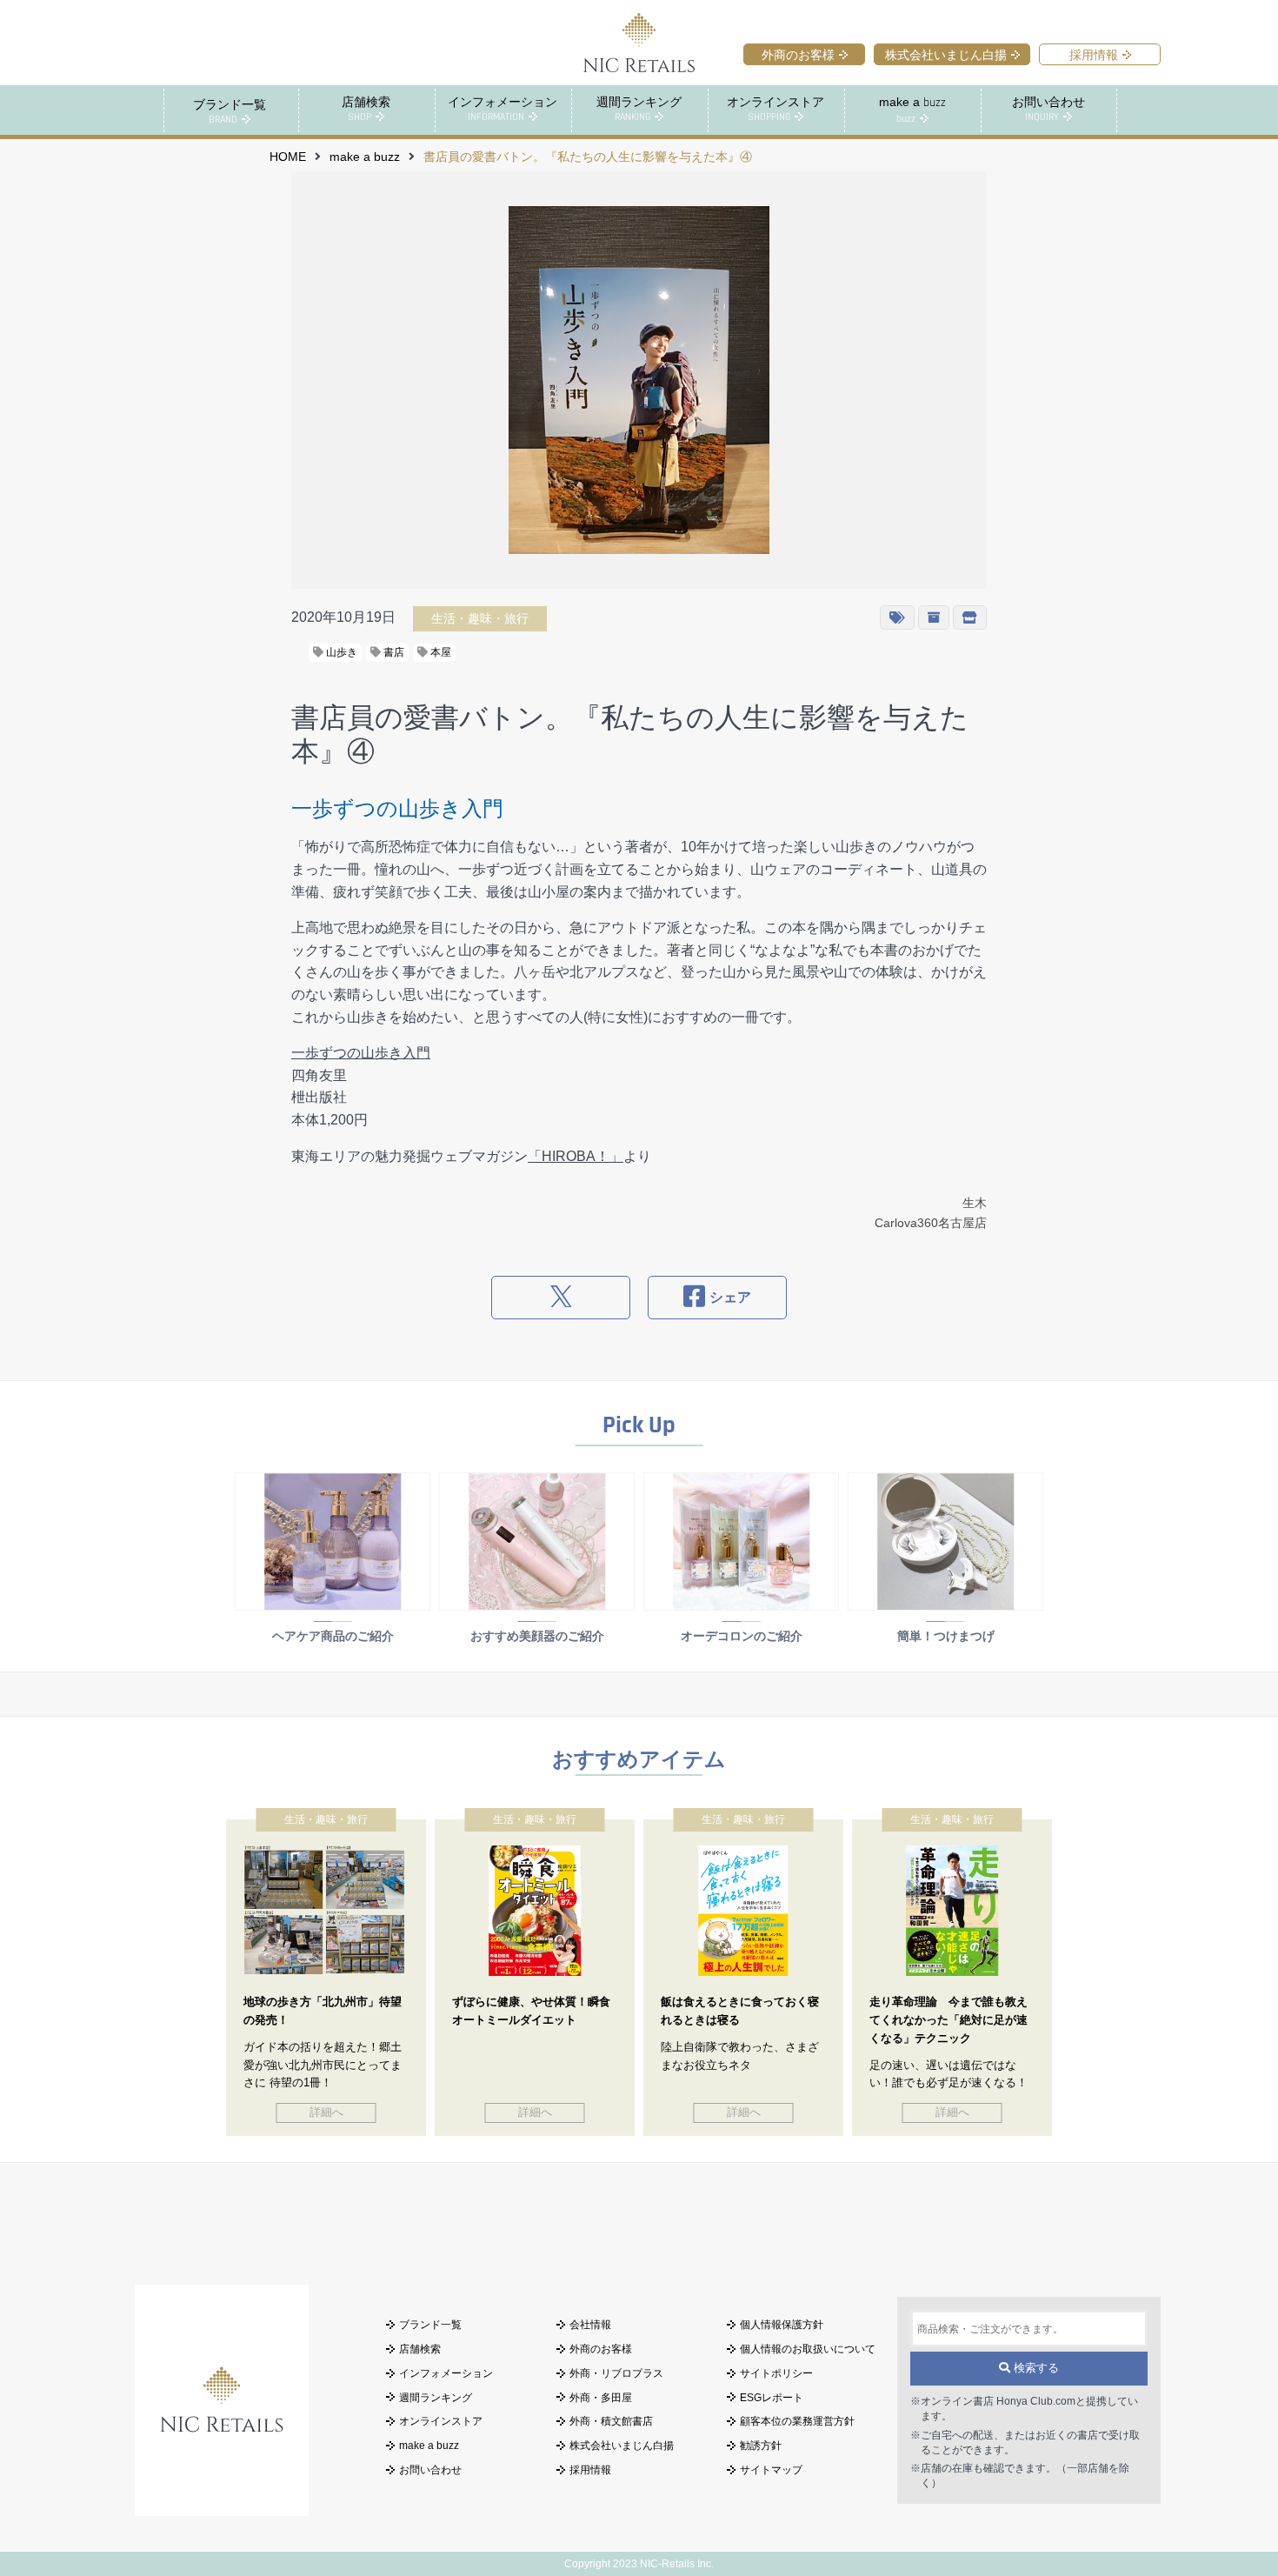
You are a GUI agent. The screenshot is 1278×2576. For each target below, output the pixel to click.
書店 (393, 652)
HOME (288, 157)
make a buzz (365, 157)
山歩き (340, 652)
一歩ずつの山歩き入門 (361, 1053)
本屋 (439, 652)
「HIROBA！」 (576, 1156)
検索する (1035, 2368)
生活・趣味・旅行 (480, 618)
